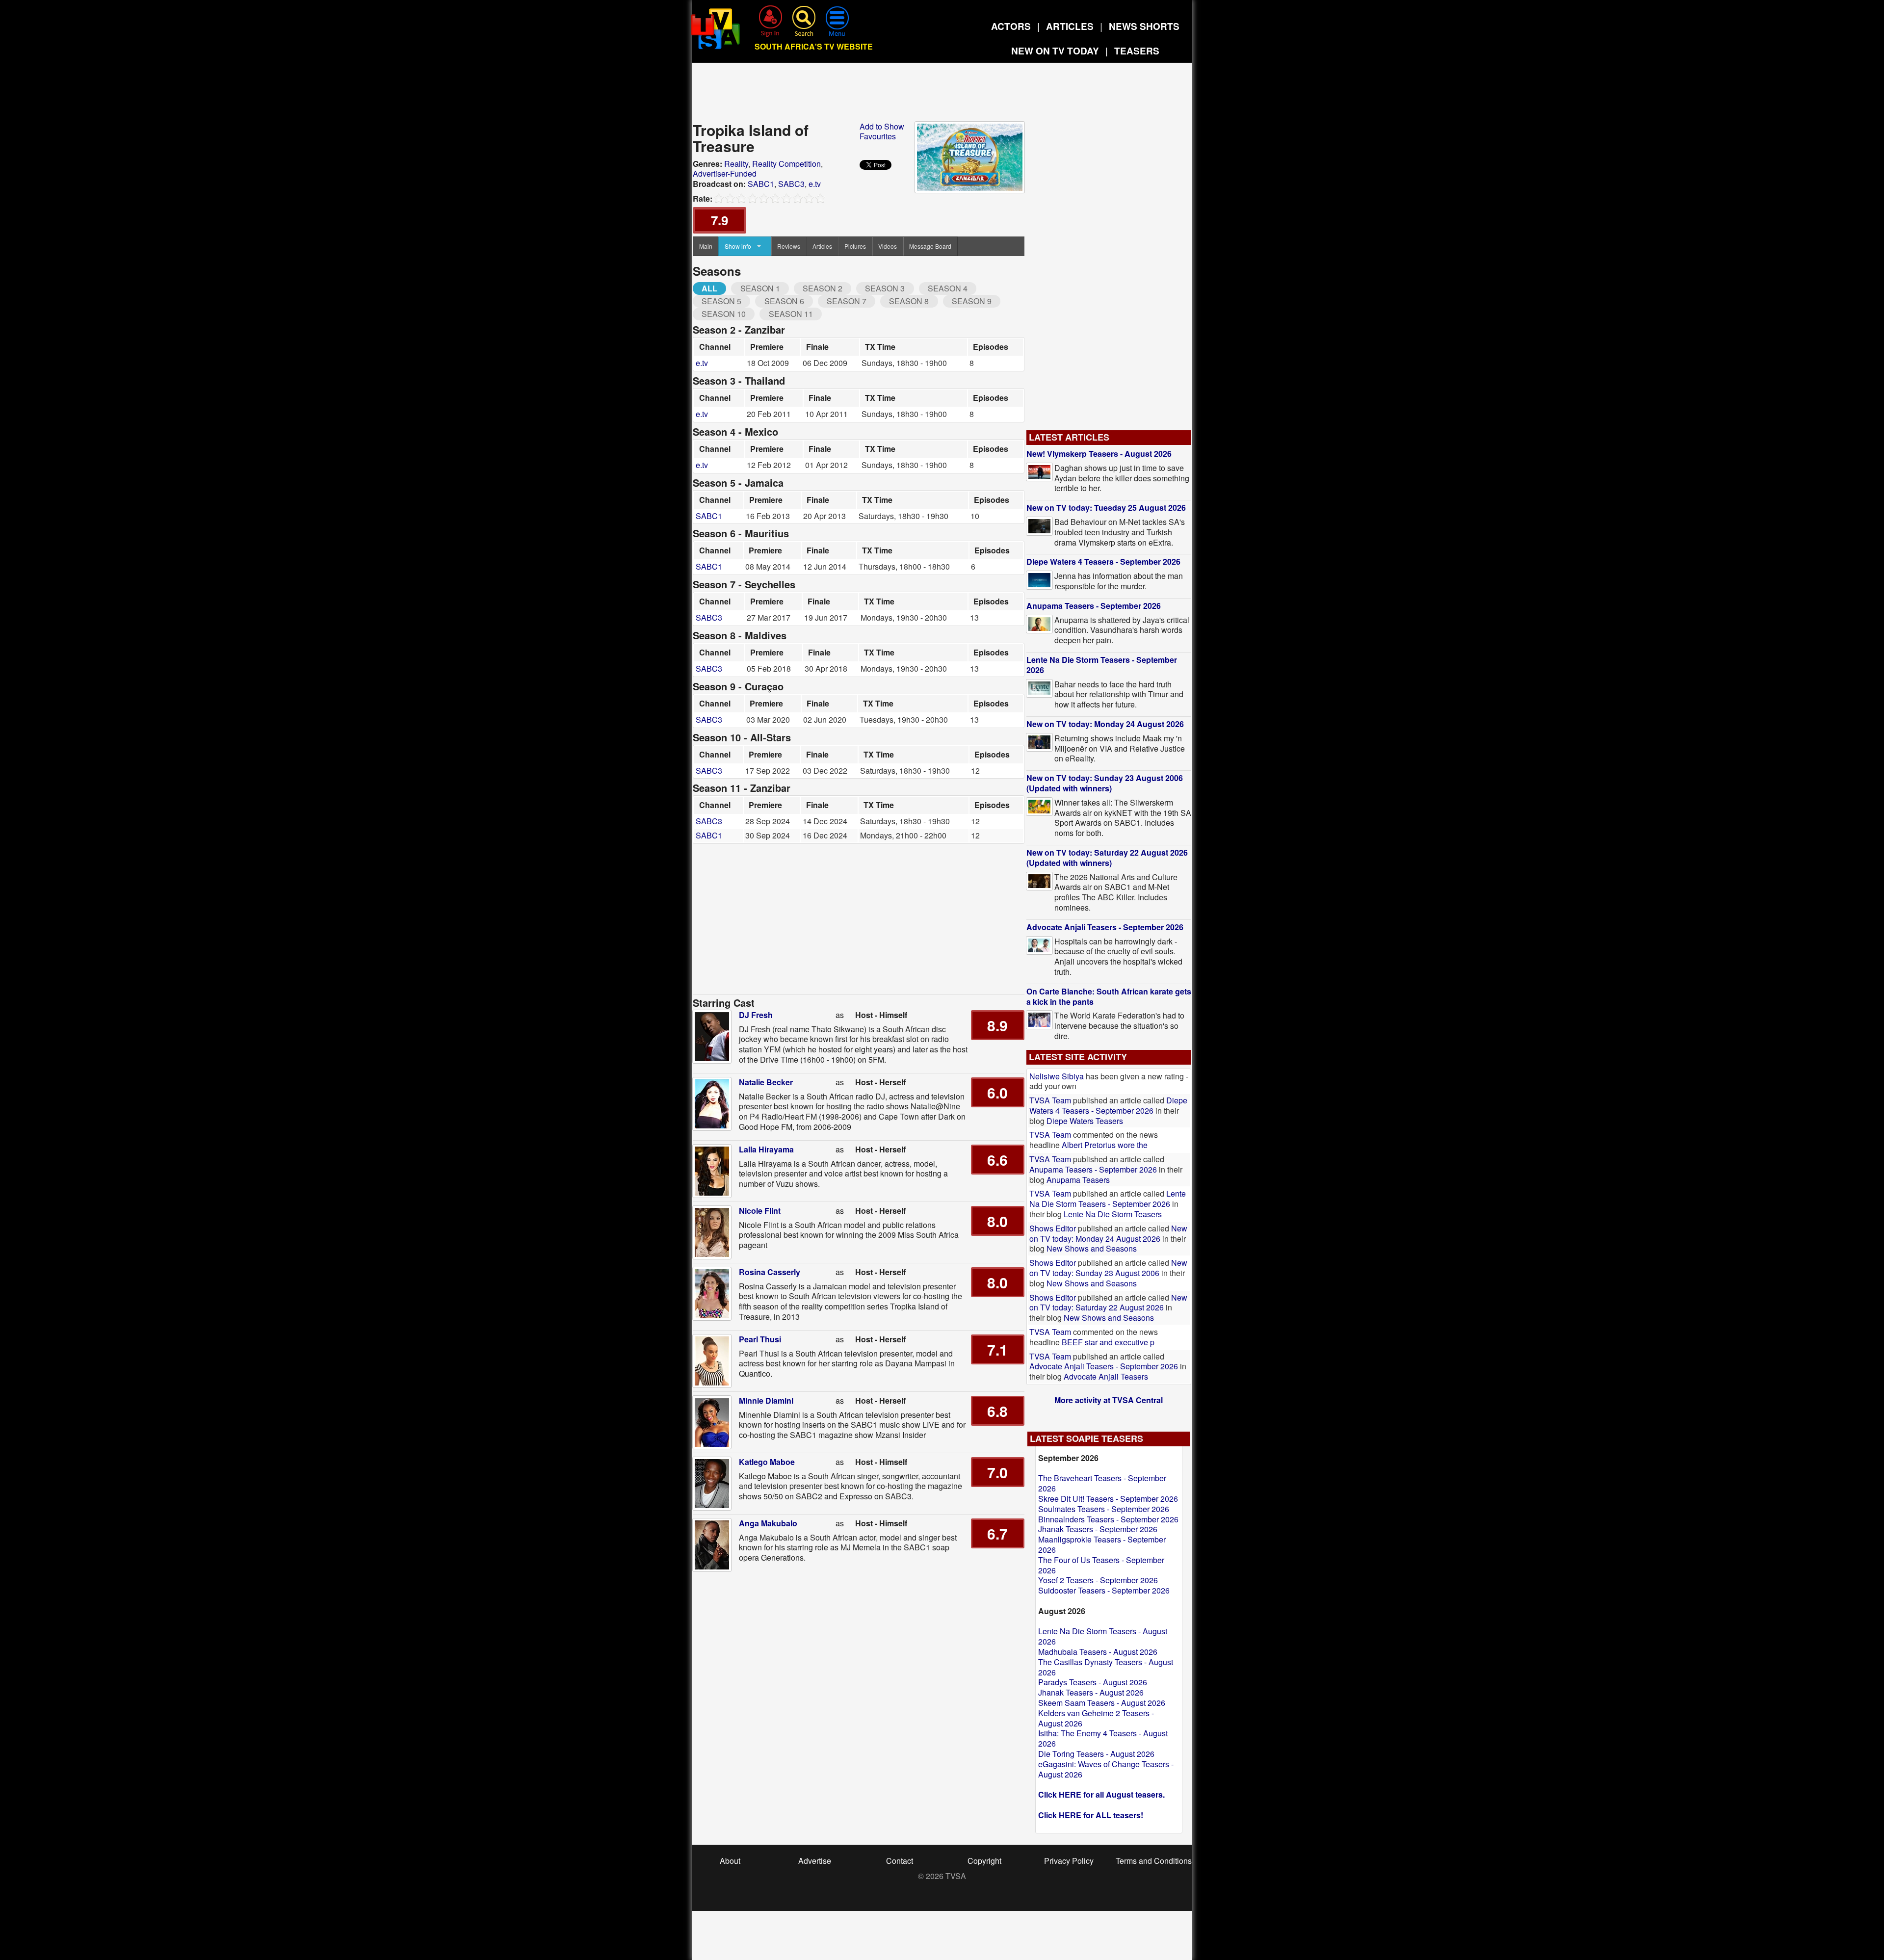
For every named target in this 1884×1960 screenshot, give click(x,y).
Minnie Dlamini (766, 1400)
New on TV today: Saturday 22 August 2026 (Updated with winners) (1107, 858)
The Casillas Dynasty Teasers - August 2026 (1106, 1667)
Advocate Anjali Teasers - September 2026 (1105, 927)
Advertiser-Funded (725, 173)
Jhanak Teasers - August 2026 (1091, 1692)
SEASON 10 (724, 314)
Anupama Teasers (1078, 1180)
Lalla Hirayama (766, 1149)
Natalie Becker (766, 1082)
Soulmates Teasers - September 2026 (1104, 1509)
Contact (900, 1861)
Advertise (815, 1861)
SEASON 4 (948, 288)
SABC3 (791, 184)
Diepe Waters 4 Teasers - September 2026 (1103, 562)
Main (706, 246)
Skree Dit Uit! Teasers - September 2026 (1108, 1499)
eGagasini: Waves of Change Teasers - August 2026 (1106, 1769)
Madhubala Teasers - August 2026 (1098, 1652)
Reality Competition (786, 164)
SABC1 (761, 184)
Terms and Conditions (1154, 1861)
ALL (709, 288)
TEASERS (1137, 51)
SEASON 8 (909, 301)
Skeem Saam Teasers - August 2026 (1102, 1703)
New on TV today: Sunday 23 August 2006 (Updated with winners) (1105, 783)
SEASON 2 (823, 288)
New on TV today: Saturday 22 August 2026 (1108, 1303)
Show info (738, 246)
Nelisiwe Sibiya (1057, 1076)
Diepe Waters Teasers (1085, 1121)
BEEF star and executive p (1108, 1342)
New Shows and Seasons (1092, 1248)
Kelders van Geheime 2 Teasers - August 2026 (1096, 1718)
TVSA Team (1050, 1100)
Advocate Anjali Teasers (1106, 1376)
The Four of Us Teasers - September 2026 (1101, 1565)
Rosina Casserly (770, 1272)
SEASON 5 (721, 301)
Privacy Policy (1069, 1861)
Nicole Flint (760, 1211)
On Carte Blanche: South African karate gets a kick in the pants (1109, 996)
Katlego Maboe (767, 1462)
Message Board (930, 246)
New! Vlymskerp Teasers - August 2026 (1099, 454)
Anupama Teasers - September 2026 (1094, 606)
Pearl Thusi (760, 1339)
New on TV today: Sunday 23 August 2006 (1108, 1268)
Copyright (984, 1861)
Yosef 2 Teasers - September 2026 (1098, 1580)
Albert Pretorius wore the (1105, 1145)
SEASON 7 (847, 301)
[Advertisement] (942, 95)
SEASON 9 (972, 301)
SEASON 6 (784, 301)
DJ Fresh (756, 1015)
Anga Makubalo (768, 1523)
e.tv (815, 184)
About (730, 1861)
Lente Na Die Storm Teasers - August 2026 (1103, 1636)
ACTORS (1011, 26)
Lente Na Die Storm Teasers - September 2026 (1102, 665)
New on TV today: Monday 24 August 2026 (1105, 724)
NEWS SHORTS (1144, 26)
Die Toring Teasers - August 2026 (1096, 1754)
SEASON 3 (885, 288)
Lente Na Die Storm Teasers (1113, 1214)
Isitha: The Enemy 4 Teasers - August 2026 (1103, 1738)
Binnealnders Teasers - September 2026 (1108, 1519)
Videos (888, 246)
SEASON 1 (760, 288)
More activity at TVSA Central (1109, 1400)
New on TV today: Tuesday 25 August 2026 (1106, 508)
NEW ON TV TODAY (1055, 51)
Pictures (855, 246)
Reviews (789, 246)
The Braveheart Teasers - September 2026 (1102, 1483)
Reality (736, 164)
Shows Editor (1053, 1228)
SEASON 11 (791, 314)
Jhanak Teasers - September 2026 (1098, 1529)
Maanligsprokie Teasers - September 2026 (1102, 1544)
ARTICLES (1070, 26)
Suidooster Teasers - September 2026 (1104, 1590)
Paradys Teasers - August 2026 (1093, 1682)
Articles (822, 246)
